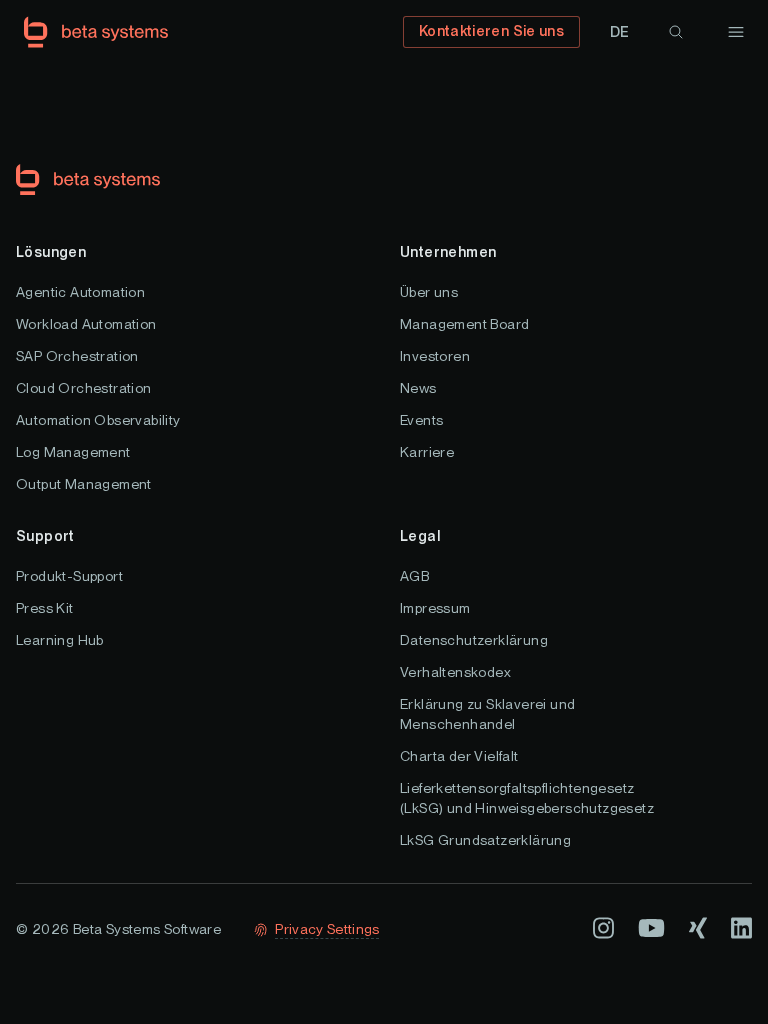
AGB (414, 576)
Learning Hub (60, 640)
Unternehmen (448, 252)
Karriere (427, 452)
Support (45, 536)
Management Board (464, 324)
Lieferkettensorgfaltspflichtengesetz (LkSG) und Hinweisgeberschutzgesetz (527, 798)
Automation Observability (98, 420)
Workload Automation (86, 324)
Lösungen (51, 252)
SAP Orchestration (77, 356)
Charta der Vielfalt (459, 756)
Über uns (429, 292)
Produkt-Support (69, 576)
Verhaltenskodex (455, 672)
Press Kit (45, 608)
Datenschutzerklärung (474, 640)
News (418, 388)
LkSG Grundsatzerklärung (485, 840)
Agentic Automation (80, 292)
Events (421, 420)
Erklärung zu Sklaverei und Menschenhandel (487, 714)
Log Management (73, 452)
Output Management (84, 484)
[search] (676, 32)
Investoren (435, 356)
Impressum (435, 608)
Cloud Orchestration (84, 388)
